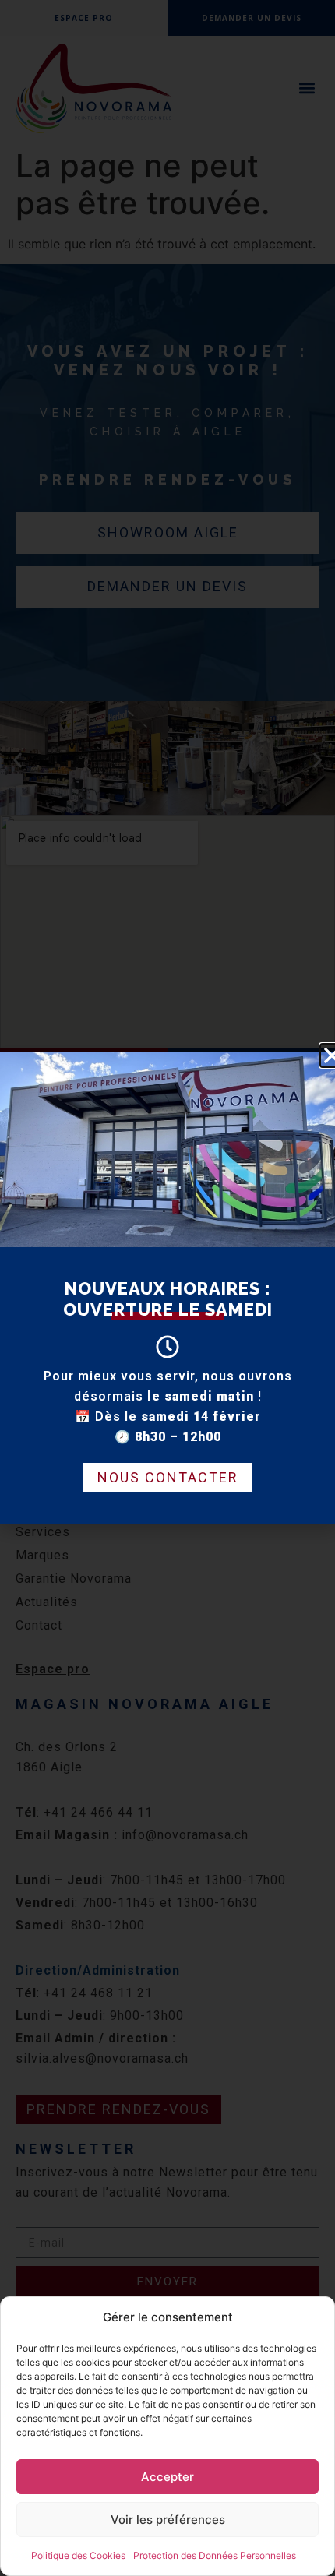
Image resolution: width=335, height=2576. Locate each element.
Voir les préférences (168, 2520)
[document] (167, 1288)
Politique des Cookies (78, 2555)
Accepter (167, 2477)
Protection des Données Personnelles (215, 2555)
